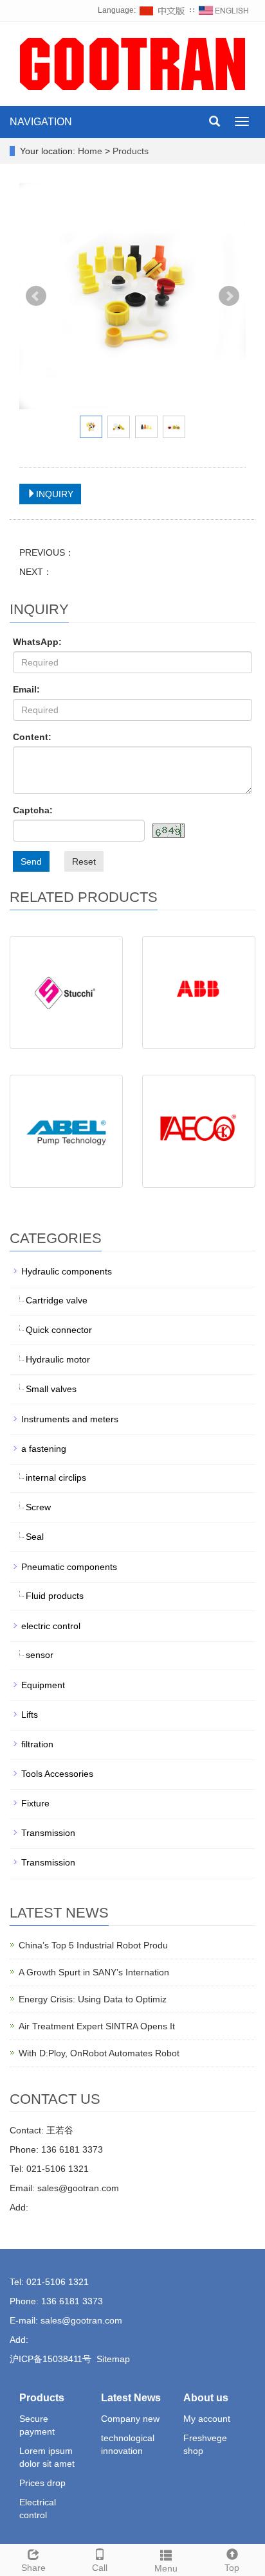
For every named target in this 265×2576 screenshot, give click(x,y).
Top (232, 2568)
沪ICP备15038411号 (50, 2359)
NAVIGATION (41, 122)
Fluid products (55, 1596)
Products (131, 151)
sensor (40, 1655)
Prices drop (42, 2483)
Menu (166, 2568)
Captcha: (33, 810)
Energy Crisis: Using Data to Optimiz (93, 1999)
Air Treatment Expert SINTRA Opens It (97, 2026)
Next (229, 296)
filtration (37, 1744)
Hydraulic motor (58, 1359)
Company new (130, 2419)
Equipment (43, 1685)
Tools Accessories (57, 1774)
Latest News (131, 2398)
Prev (36, 296)
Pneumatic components (69, 1567)
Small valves (51, 1389)
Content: (32, 737)
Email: (26, 689)
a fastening (44, 1449)
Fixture (35, 1803)
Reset (84, 861)
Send (31, 861)
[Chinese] (163, 10)
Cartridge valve (57, 1300)
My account (207, 2419)
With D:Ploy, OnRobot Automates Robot (99, 2053)
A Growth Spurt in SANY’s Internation (94, 1972)
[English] (224, 10)
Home (90, 151)
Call (100, 2568)
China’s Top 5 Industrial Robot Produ (93, 1945)
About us (206, 2398)
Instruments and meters (70, 1419)
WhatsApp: (37, 642)
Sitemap (113, 2359)
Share (33, 2568)
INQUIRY (55, 494)
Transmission (48, 1833)
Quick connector (59, 1330)
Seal (35, 1537)
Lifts (30, 1715)
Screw (38, 1507)
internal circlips (56, 1478)
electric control (51, 1626)
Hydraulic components (67, 1271)
